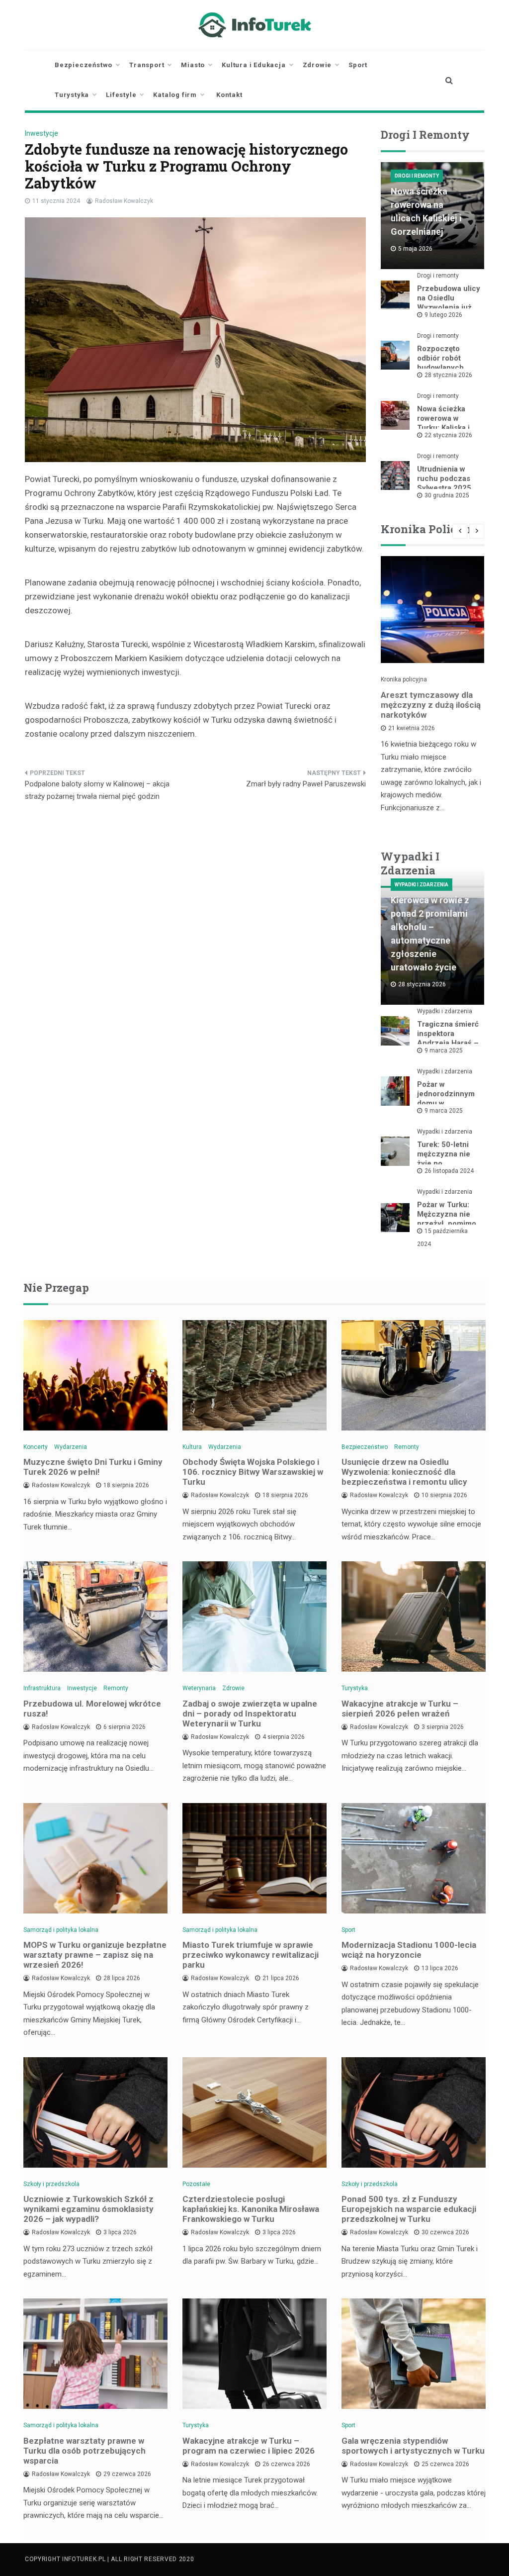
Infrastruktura (42, 1688)
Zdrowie (317, 65)
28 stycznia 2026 (448, 375)
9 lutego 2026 (443, 315)
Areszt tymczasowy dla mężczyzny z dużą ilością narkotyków (431, 705)
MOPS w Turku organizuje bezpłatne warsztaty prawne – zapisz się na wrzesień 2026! (95, 1955)
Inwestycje (42, 133)
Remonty (407, 1447)
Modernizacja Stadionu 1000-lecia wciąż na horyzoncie (409, 1950)
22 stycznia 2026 (448, 435)
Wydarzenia (71, 1447)
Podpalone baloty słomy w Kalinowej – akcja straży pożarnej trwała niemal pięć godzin (97, 790)
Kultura (192, 1447)
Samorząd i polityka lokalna (61, 1930)
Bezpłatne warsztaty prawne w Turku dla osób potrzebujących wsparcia (85, 2451)
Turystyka (72, 95)
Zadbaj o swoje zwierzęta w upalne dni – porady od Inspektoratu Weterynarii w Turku (250, 1714)
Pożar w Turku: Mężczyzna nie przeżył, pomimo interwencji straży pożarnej (448, 1224)
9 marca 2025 (444, 1050)
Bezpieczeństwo (84, 65)
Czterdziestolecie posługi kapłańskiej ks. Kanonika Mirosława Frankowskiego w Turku (251, 2209)
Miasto (193, 65)
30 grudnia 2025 (447, 495)
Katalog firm (175, 95)
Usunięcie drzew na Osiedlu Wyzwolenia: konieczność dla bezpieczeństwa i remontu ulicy (404, 1472)
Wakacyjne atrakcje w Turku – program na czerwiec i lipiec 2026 (249, 2446)
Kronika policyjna (404, 679)
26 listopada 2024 (449, 1171)
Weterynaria (199, 1688)
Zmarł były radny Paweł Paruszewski (306, 784)
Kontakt (229, 95)
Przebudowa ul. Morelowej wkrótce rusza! (92, 1709)
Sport (358, 65)
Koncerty (36, 1447)
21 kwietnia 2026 (412, 728)
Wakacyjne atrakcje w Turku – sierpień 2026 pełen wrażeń (400, 1709)
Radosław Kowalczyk (124, 201)
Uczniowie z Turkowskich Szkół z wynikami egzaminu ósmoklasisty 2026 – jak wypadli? (88, 2209)
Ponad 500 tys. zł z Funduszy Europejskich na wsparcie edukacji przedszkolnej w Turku (409, 2209)
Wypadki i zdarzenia (422, 885)
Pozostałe (196, 2184)
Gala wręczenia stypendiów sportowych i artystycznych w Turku (413, 2446)
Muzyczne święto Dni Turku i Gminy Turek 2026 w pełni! (93, 1467)
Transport (147, 65)
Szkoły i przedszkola (51, 2184)
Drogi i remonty (417, 176)
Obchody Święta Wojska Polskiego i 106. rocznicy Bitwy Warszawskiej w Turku (253, 1472)
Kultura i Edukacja (254, 65)
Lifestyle (121, 95)
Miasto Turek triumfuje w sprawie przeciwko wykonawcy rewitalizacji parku (251, 1955)
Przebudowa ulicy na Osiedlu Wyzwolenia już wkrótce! (449, 303)
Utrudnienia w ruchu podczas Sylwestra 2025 (444, 478)
